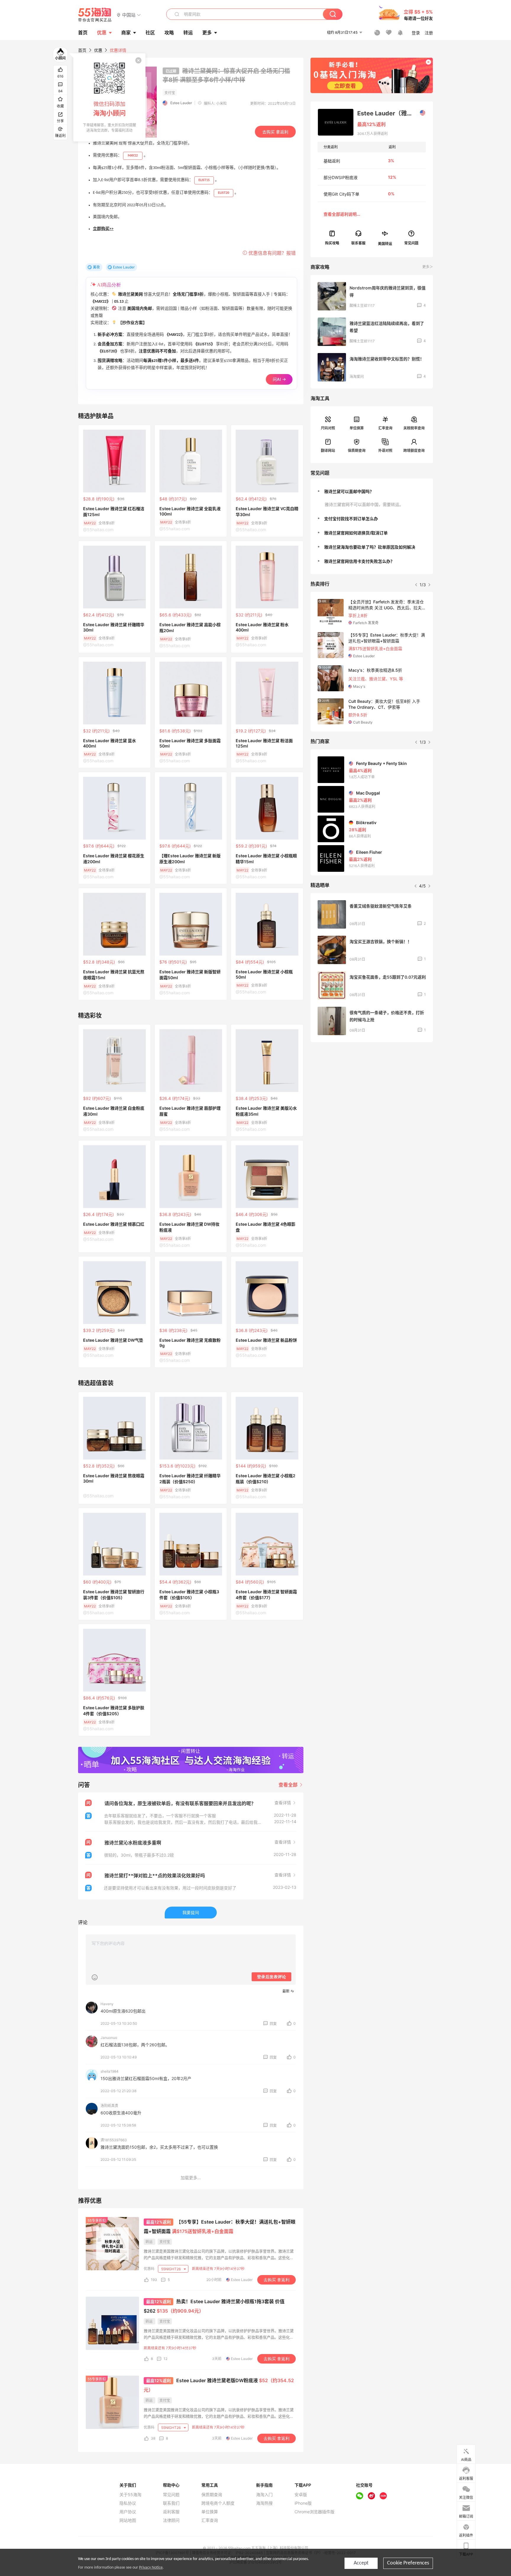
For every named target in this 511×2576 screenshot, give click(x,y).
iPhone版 (303, 2503)
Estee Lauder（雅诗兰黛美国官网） (391, 113)
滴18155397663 (114, 2140)
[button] (129, 15)
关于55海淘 (130, 2495)
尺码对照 (328, 428)
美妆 (96, 267)
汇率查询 (385, 428)
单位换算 (357, 428)
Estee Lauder (181, 103)
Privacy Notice (151, 2568)
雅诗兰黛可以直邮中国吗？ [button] (349, 491)
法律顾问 (171, 2520)
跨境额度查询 (414, 451)
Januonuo (109, 2038)
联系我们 (171, 2503)
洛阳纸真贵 (109, 2106)
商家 (126, 33)
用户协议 (128, 2512)
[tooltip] (109, 97)
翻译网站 (328, 451)
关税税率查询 (414, 428)
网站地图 (128, 2520)
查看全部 (289, 1785)
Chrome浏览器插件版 (314, 2512)
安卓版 (301, 2495)
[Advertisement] (372, 1091)
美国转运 (385, 243)
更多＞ (428, 267)
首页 (82, 50)
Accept (361, 2563)
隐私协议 (128, 2503)
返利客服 (171, 2512)
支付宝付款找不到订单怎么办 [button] (351, 519)
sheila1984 (110, 2071)
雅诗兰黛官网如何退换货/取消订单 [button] (356, 533)
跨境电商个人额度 (218, 2503)
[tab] (372, 492)
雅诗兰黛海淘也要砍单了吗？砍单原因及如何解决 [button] (370, 547)
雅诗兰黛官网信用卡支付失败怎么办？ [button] (359, 561)
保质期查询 (357, 451)
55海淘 (95, 15)
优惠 (102, 33)
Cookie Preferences (408, 2563)
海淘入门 (264, 2495)
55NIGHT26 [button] (171, 2269)
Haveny (107, 2004)
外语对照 (385, 451)
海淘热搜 (264, 2503)
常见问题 (171, 2495)
